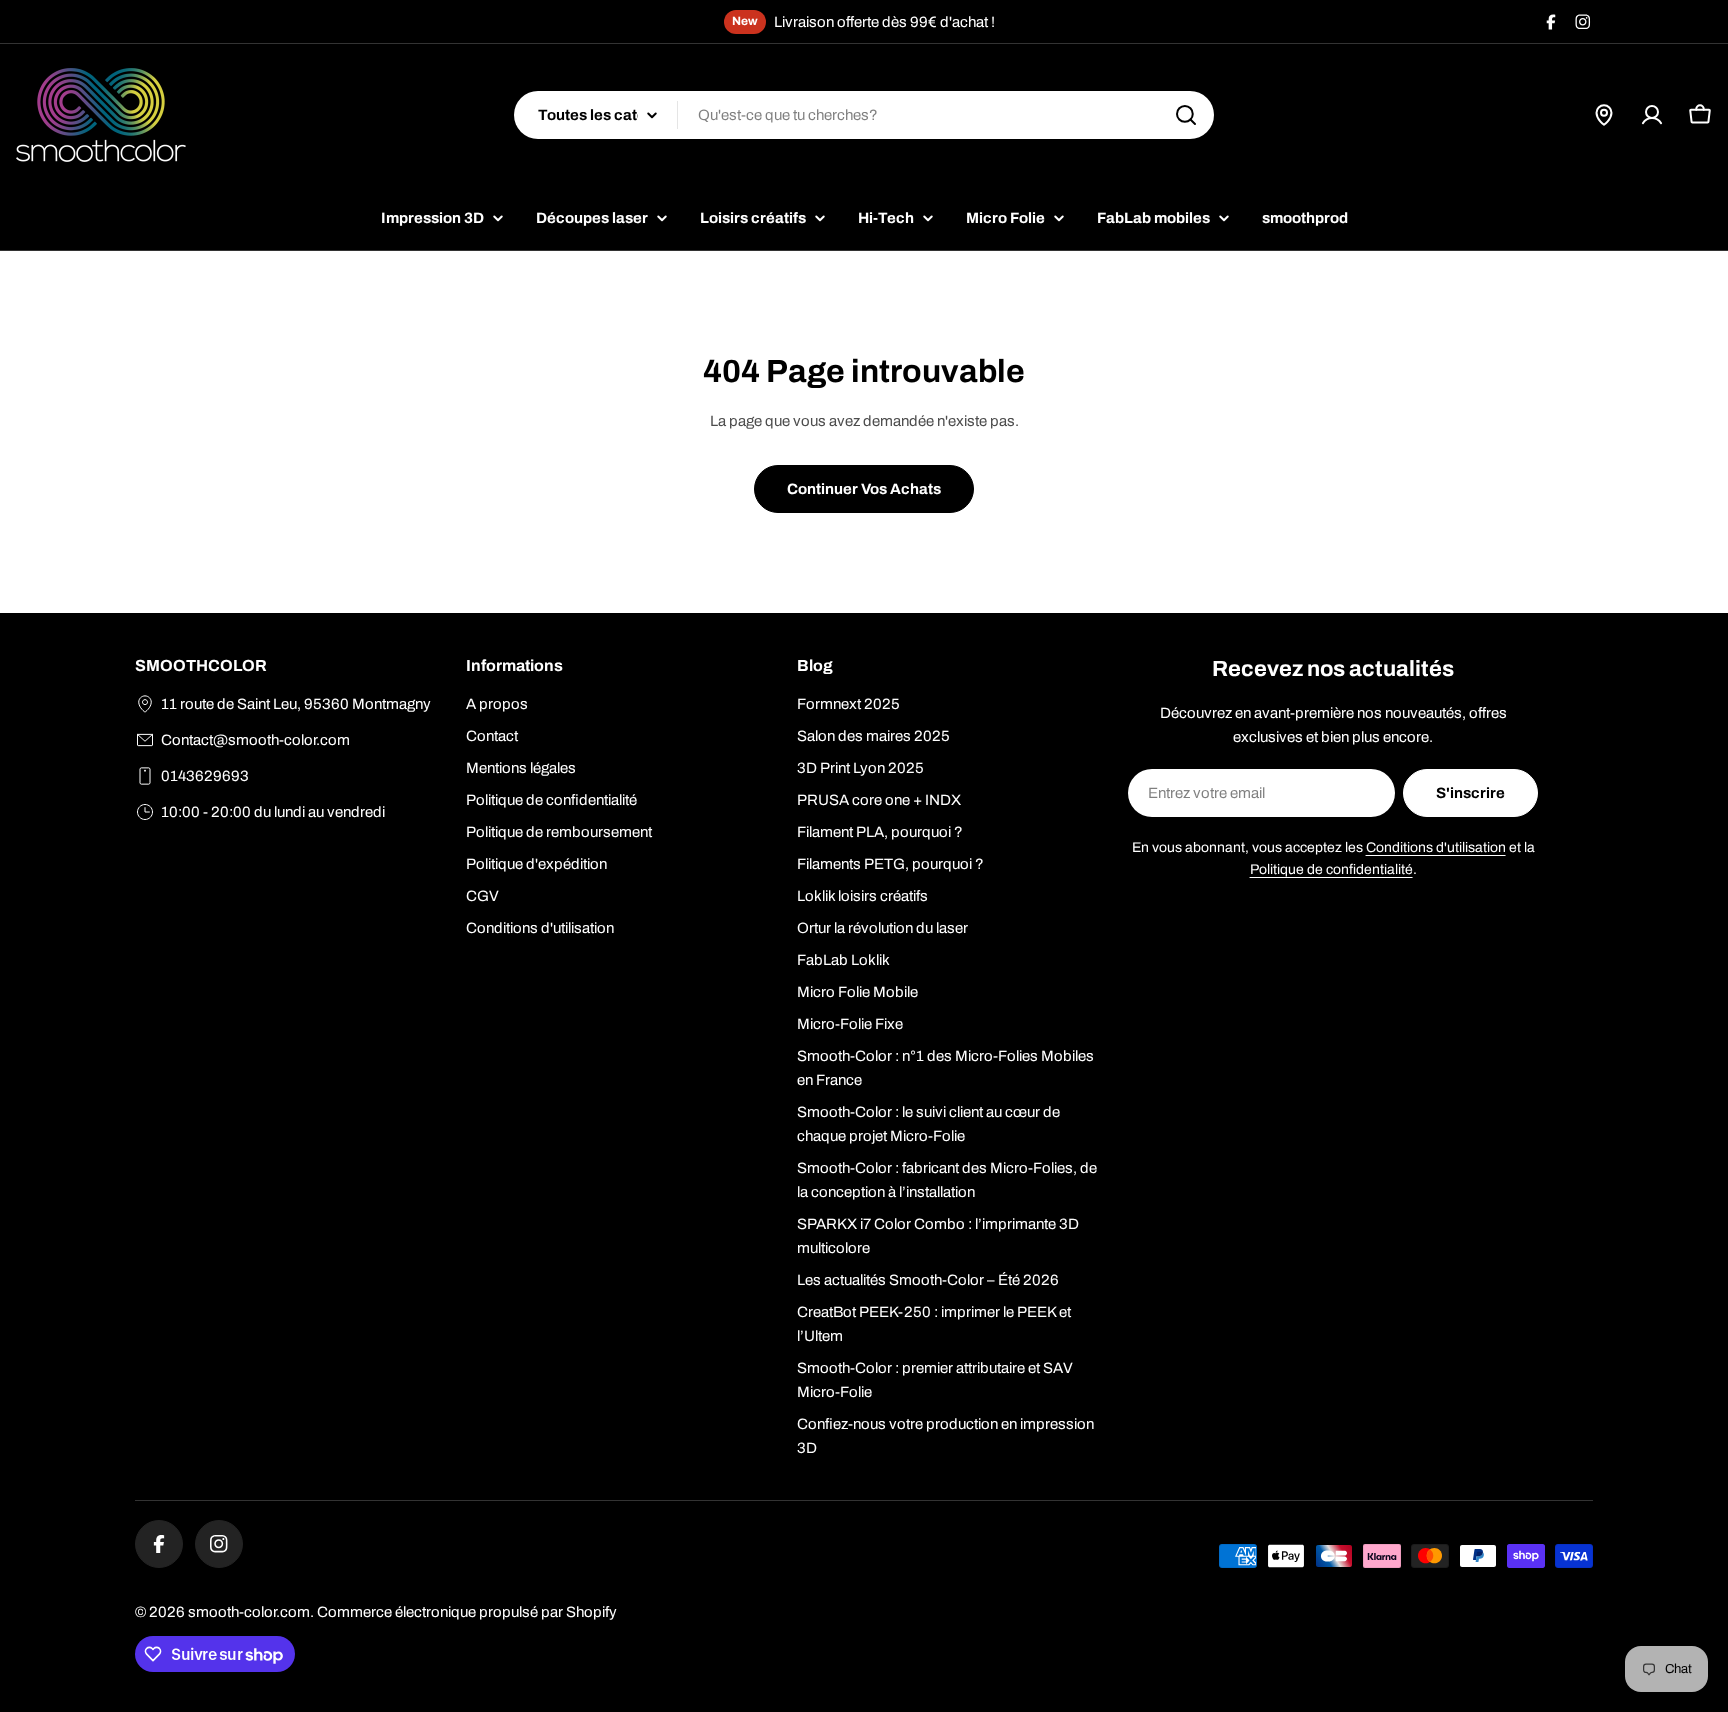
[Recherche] (1186, 115)
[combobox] (864, 115)
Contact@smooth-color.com (255, 740)
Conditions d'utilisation (1436, 847)
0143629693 (205, 776)
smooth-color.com (249, 1612)
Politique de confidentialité (1331, 869)
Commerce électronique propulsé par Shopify (467, 1612)
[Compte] (1652, 115)
